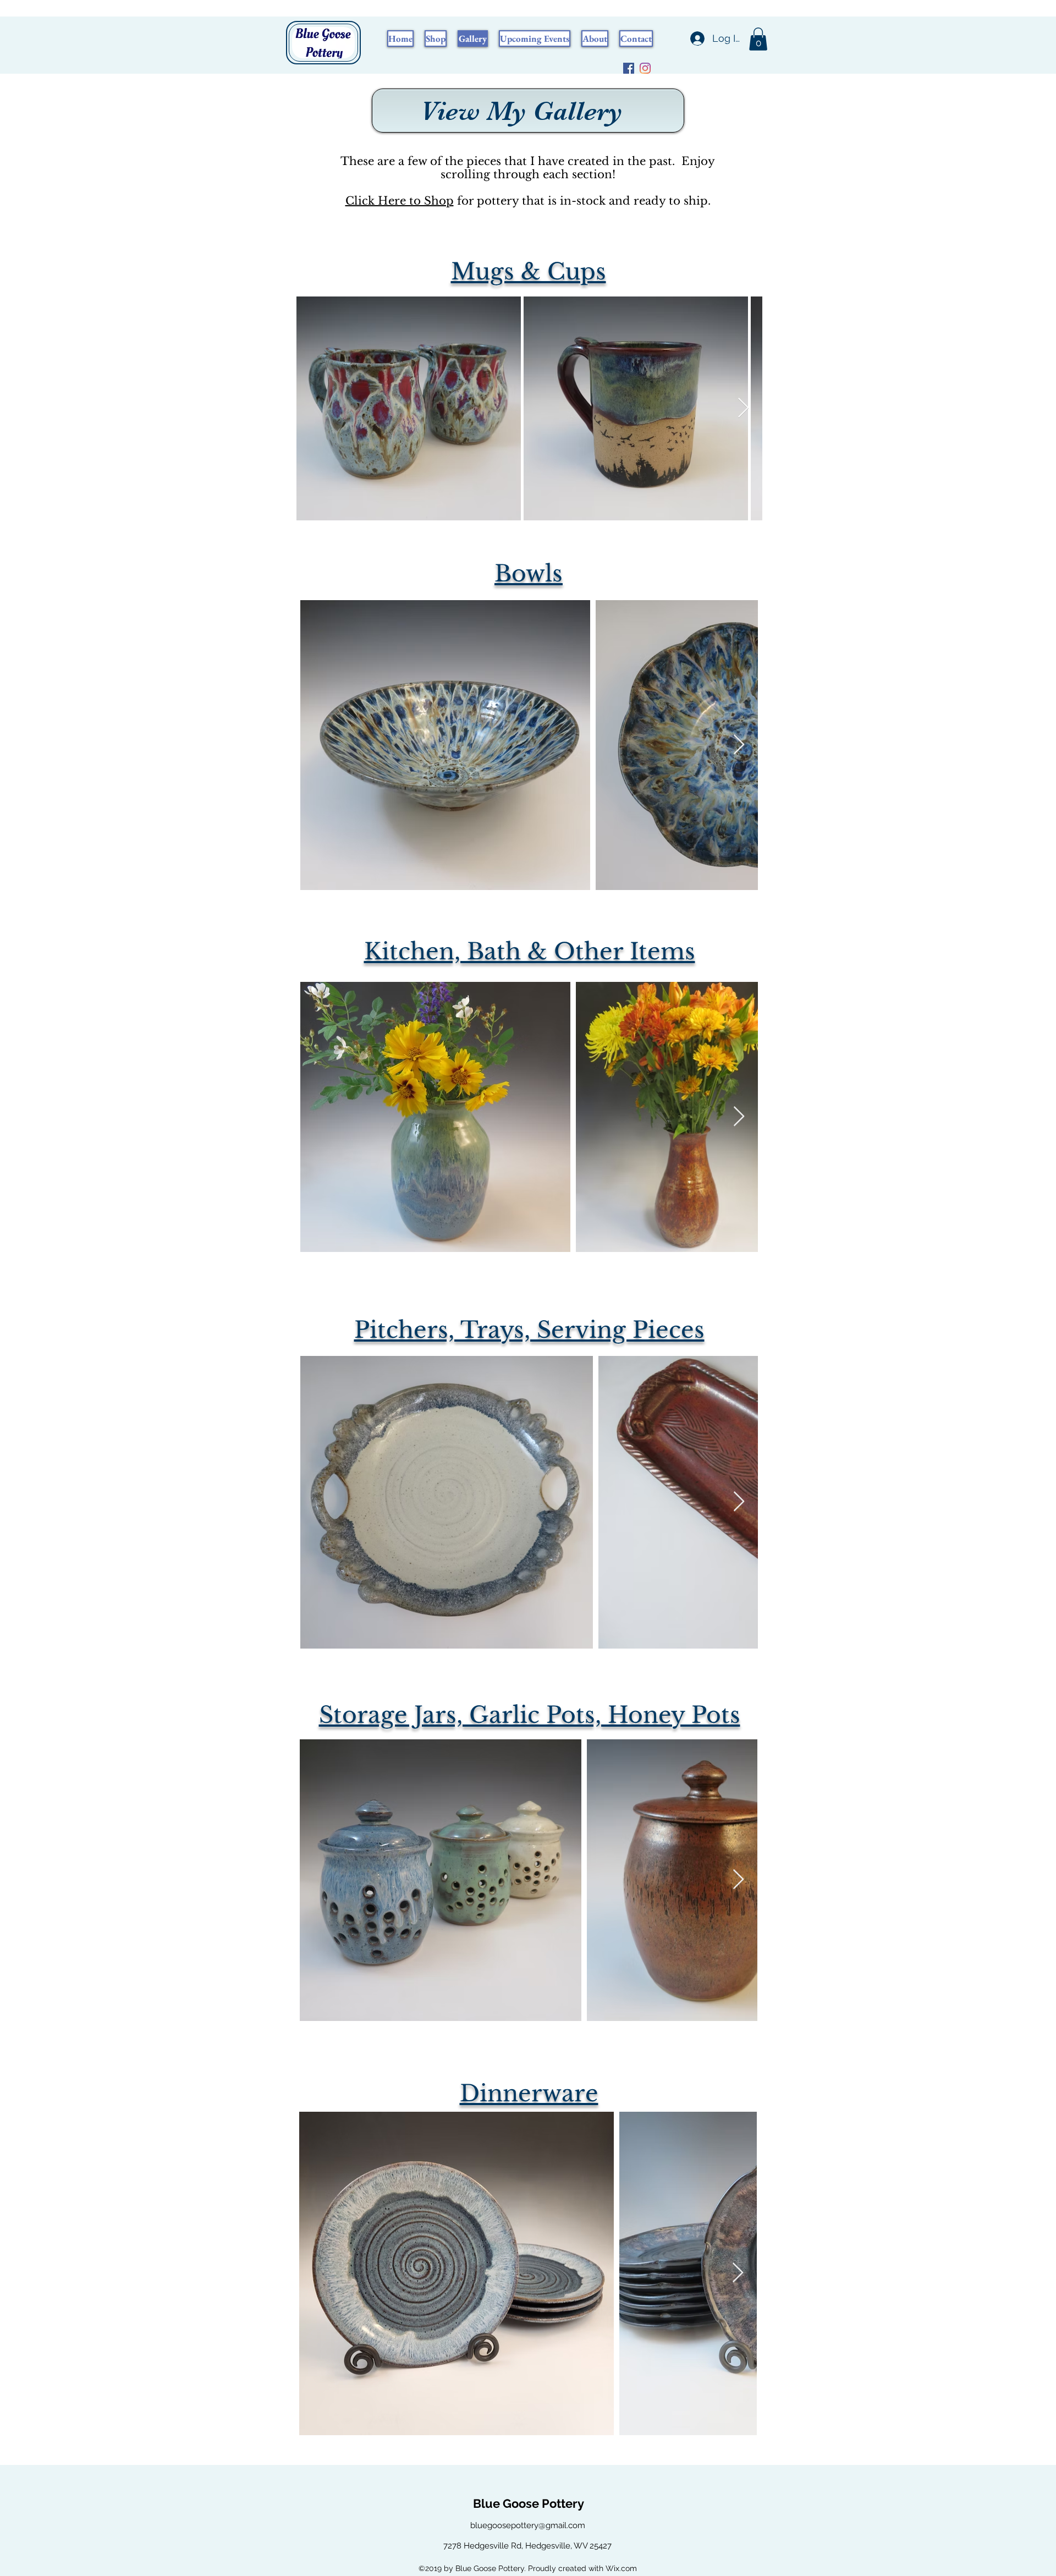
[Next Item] (743, 408)
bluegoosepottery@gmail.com (528, 2525)
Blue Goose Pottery (529, 2503)
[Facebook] (629, 68)
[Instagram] (645, 68)
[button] (758, 39)
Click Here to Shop (400, 201)
